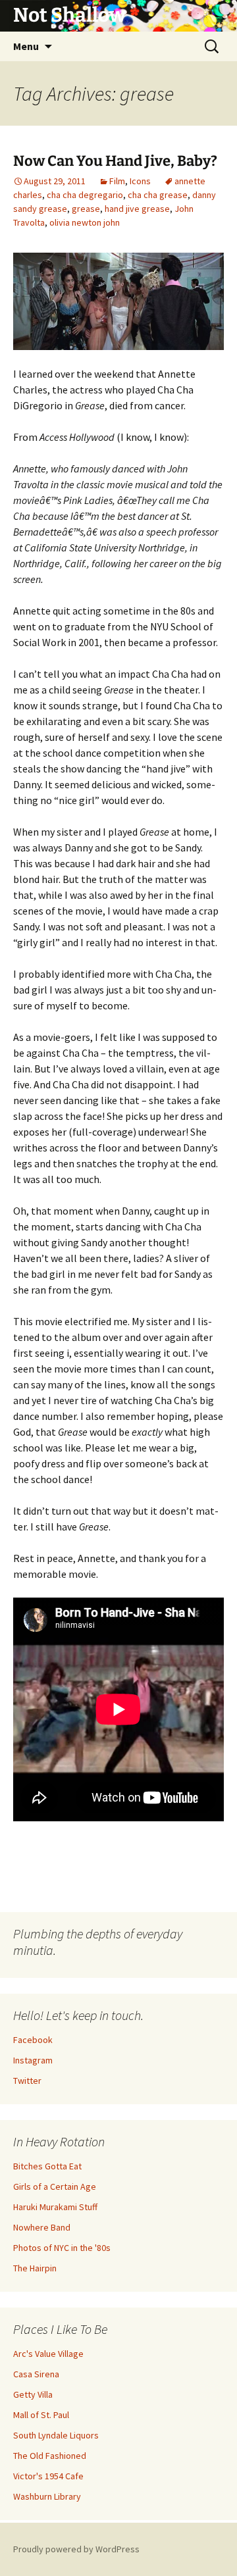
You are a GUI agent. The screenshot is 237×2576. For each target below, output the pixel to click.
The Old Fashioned (50, 2456)
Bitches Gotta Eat (47, 2166)
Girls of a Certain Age (55, 2186)
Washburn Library (47, 2496)
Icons (140, 181)
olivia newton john (85, 222)
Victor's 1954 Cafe (48, 2476)
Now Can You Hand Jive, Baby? (115, 161)
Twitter (27, 2081)
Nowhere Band (42, 2227)
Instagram (33, 2060)
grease (86, 209)
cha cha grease (158, 195)
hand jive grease (137, 209)
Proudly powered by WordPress (76, 2549)
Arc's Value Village (48, 2354)
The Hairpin (35, 2268)
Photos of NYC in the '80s (62, 2248)
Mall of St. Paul (41, 2415)
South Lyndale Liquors (56, 2435)
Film (117, 181)
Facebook (33, 2040)
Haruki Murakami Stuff (55, 2207)
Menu (26, 46)
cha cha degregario (85, 195)
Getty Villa (33, 2394)
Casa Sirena (36, 2374)
